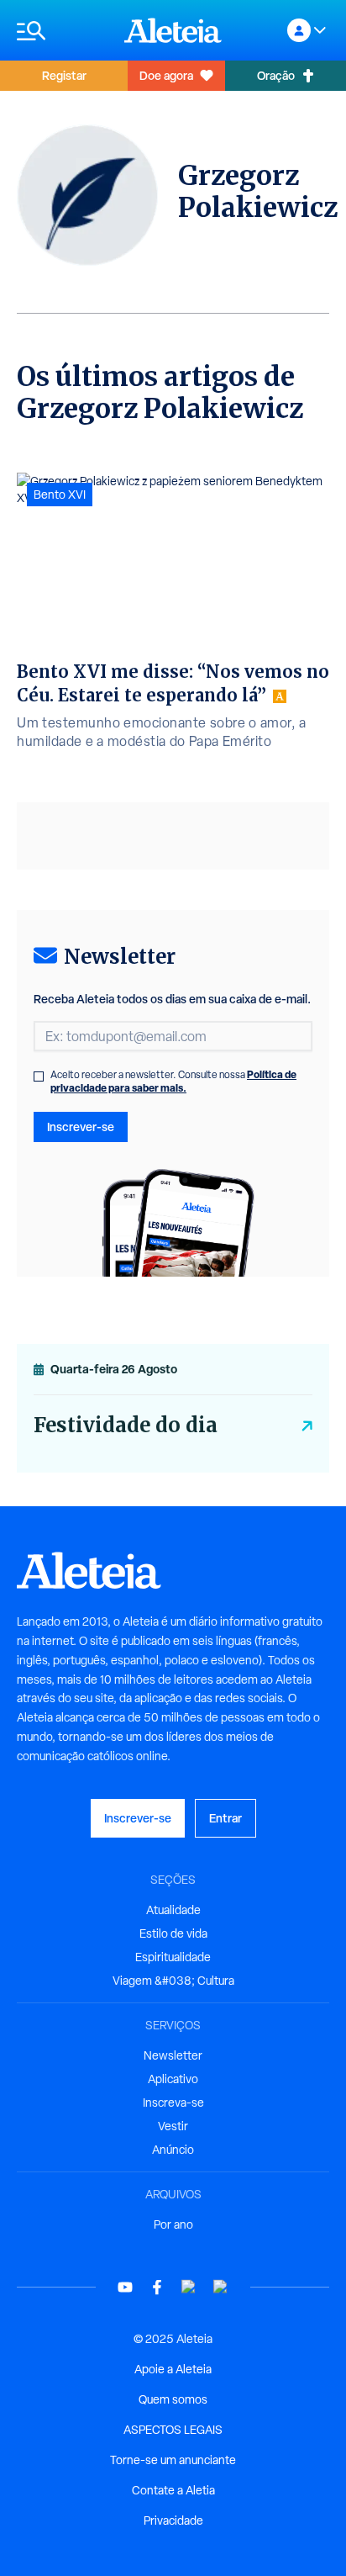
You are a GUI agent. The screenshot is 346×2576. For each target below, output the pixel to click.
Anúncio (173, 2150)
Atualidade (173, 1910)
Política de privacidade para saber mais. (173, 1081)
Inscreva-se (173, 2103)
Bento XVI (60, 495)
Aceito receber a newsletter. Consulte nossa (173, 1082)
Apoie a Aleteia (173, 2369)
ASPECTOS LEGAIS (173, 2430)
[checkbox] (39, 1076)
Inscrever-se (81, 1127)
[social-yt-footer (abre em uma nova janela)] (125, 2287)
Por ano (173, 2224)
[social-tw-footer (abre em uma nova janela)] (189, 2287)
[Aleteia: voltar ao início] (173, 30)
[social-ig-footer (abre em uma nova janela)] (221, 2287)
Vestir (173, 2126)
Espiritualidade (173, 1957)
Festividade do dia (126, 1425)
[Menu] (62, 31)
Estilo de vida (173, 1933)
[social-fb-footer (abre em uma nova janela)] (157, 2287)
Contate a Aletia (173, 2490)
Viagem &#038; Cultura (173, 1981)
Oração (276, 75)
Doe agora (166, 75)
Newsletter (173, 2055)
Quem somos (173, 2399)
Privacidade (173, 2520)
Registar (64, 75)
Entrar (225, 1818)
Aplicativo (173, 2079)
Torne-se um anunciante (173, 2460)
